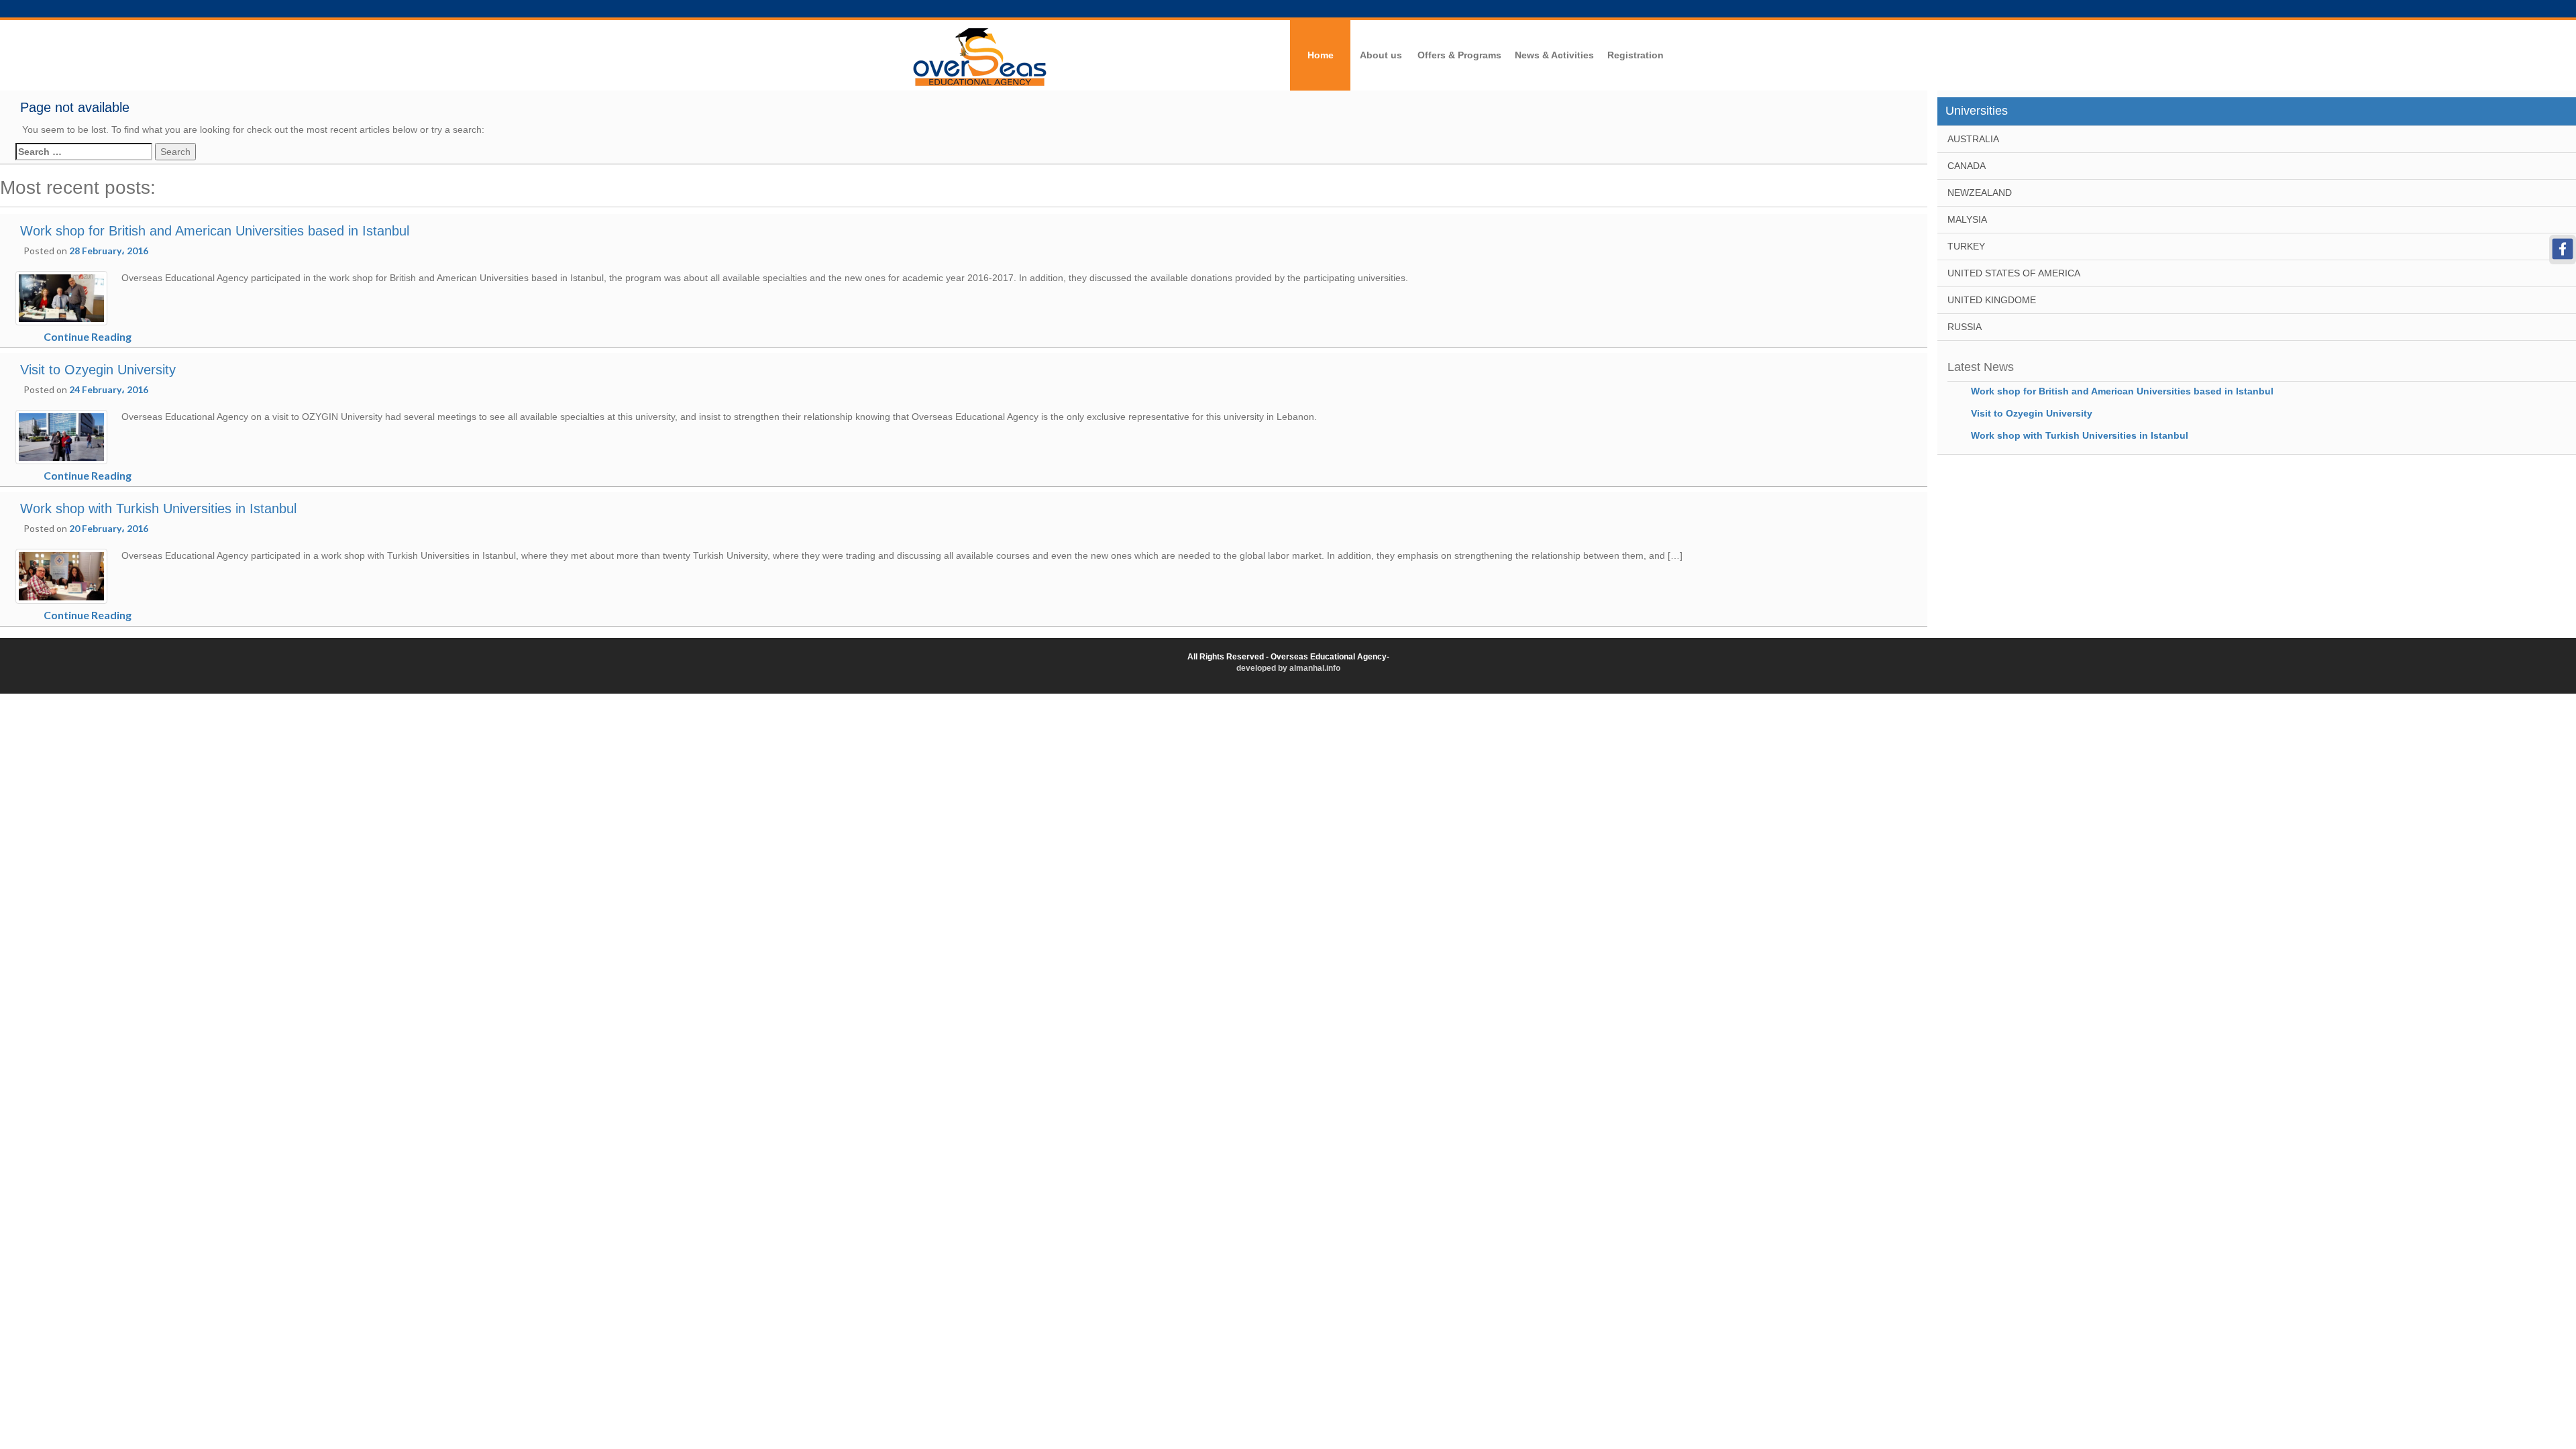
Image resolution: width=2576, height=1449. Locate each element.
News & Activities (1554, 55)
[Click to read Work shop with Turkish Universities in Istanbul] (61, 576)
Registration (1635, 55)
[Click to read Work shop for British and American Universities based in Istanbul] (61, 297)
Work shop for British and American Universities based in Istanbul (215, 231)
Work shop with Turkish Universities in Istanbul (158, 508)
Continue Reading (88, 336)
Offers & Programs (1459, 55)
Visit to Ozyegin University (98, 370)
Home (1321, 55)
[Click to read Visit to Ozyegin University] (61, 437)
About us (1381, 55)
